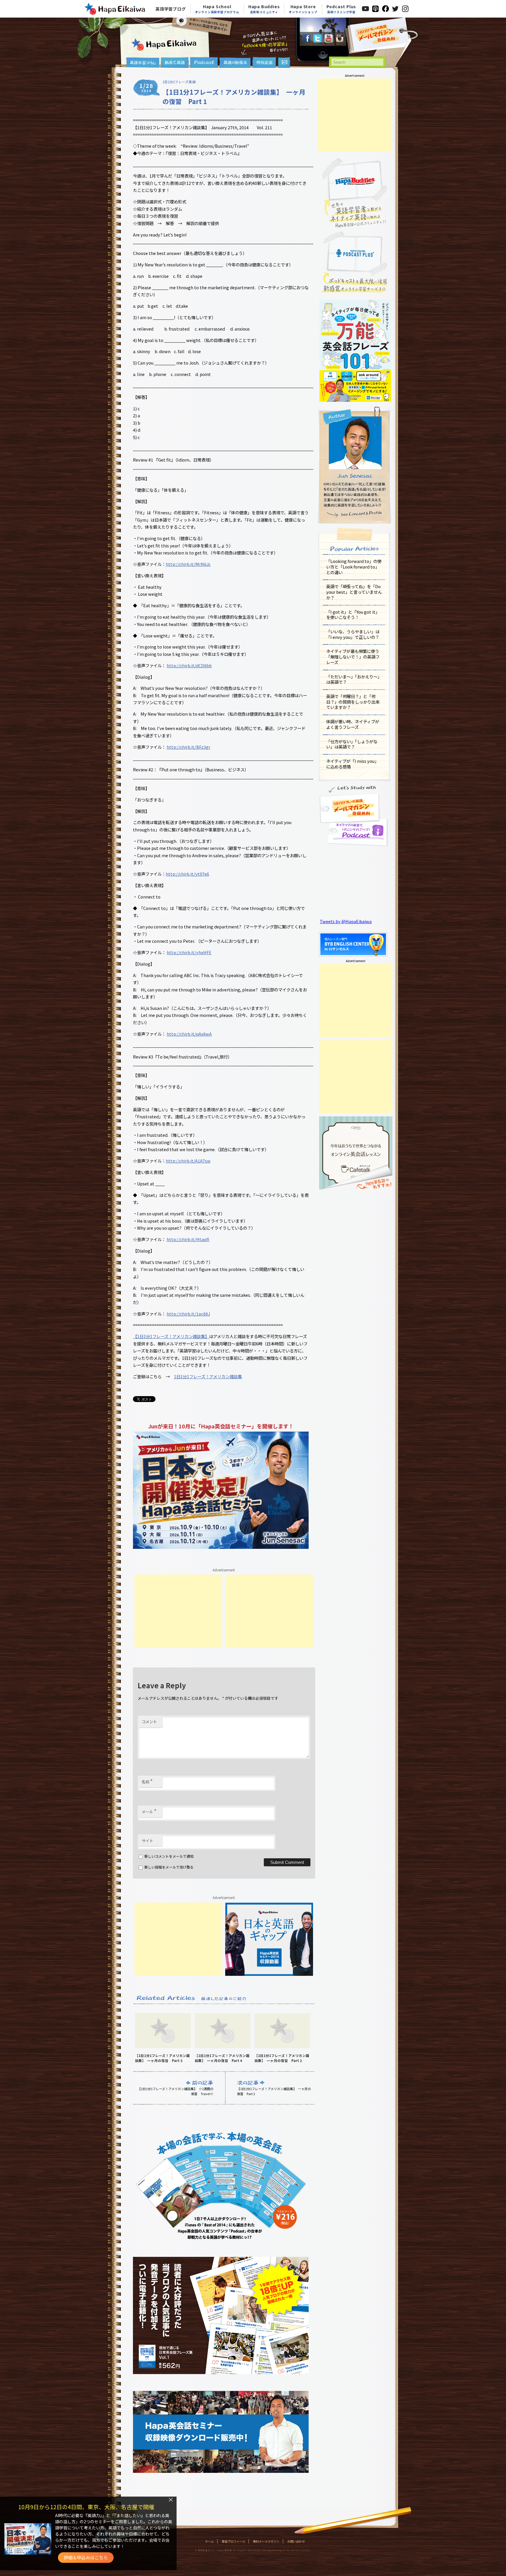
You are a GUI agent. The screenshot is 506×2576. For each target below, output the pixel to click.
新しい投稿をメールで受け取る (169, 1867)
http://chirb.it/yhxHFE (189, 952)
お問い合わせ (296, 2541)
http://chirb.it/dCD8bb (189, 665)
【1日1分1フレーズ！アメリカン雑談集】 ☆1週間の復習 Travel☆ (176, 2091)
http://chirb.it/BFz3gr (188, 747)
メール (149, 1811)
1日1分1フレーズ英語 (179, 82)
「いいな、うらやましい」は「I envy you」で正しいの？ (353, 634)
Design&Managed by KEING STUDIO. (286, 2550)
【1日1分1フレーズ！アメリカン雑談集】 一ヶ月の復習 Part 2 (274, 2091)
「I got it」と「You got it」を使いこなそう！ (353, 615)
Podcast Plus (341, 9)
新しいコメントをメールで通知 (169, 1856)
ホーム (209, 2541)
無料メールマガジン (266, 2541)
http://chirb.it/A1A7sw (188, 1161)
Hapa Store (303, 9)
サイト (147, 1841)
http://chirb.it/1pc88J (188, 1314)
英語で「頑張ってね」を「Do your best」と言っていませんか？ (354, 592)
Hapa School (217, 9)
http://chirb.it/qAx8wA (189, 1034)
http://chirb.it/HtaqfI (188, 1239)
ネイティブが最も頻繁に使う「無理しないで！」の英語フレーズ (353, 656)
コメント (149, 1722)
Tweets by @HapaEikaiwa (346, 921)
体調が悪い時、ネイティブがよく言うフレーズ (353, 724)
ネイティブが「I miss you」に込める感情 (352, 764)
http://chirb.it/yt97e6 (187, 874)
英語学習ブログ (171, 9)
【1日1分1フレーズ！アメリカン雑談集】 (171, 1336)
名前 (147, 1781)
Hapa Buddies (264, 9)
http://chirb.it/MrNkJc (188, 564)
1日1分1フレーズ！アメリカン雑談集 (208, 1376)
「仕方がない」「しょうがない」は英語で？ (352, 744)
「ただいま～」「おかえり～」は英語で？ (354, 679)
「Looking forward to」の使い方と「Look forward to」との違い (354, 566)
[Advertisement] (178, 1611)
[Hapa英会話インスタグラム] (340, 41)
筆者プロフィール (233, 2541)
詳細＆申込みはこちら (86, 2557)
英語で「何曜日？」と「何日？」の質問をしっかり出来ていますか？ (353, 702)
